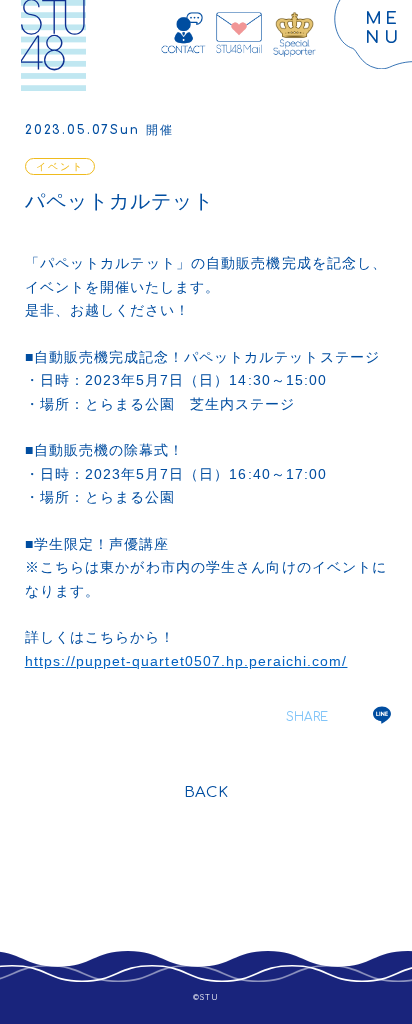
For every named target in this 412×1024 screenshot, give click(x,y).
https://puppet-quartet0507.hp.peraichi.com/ (186, 661)
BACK (206, 792)
